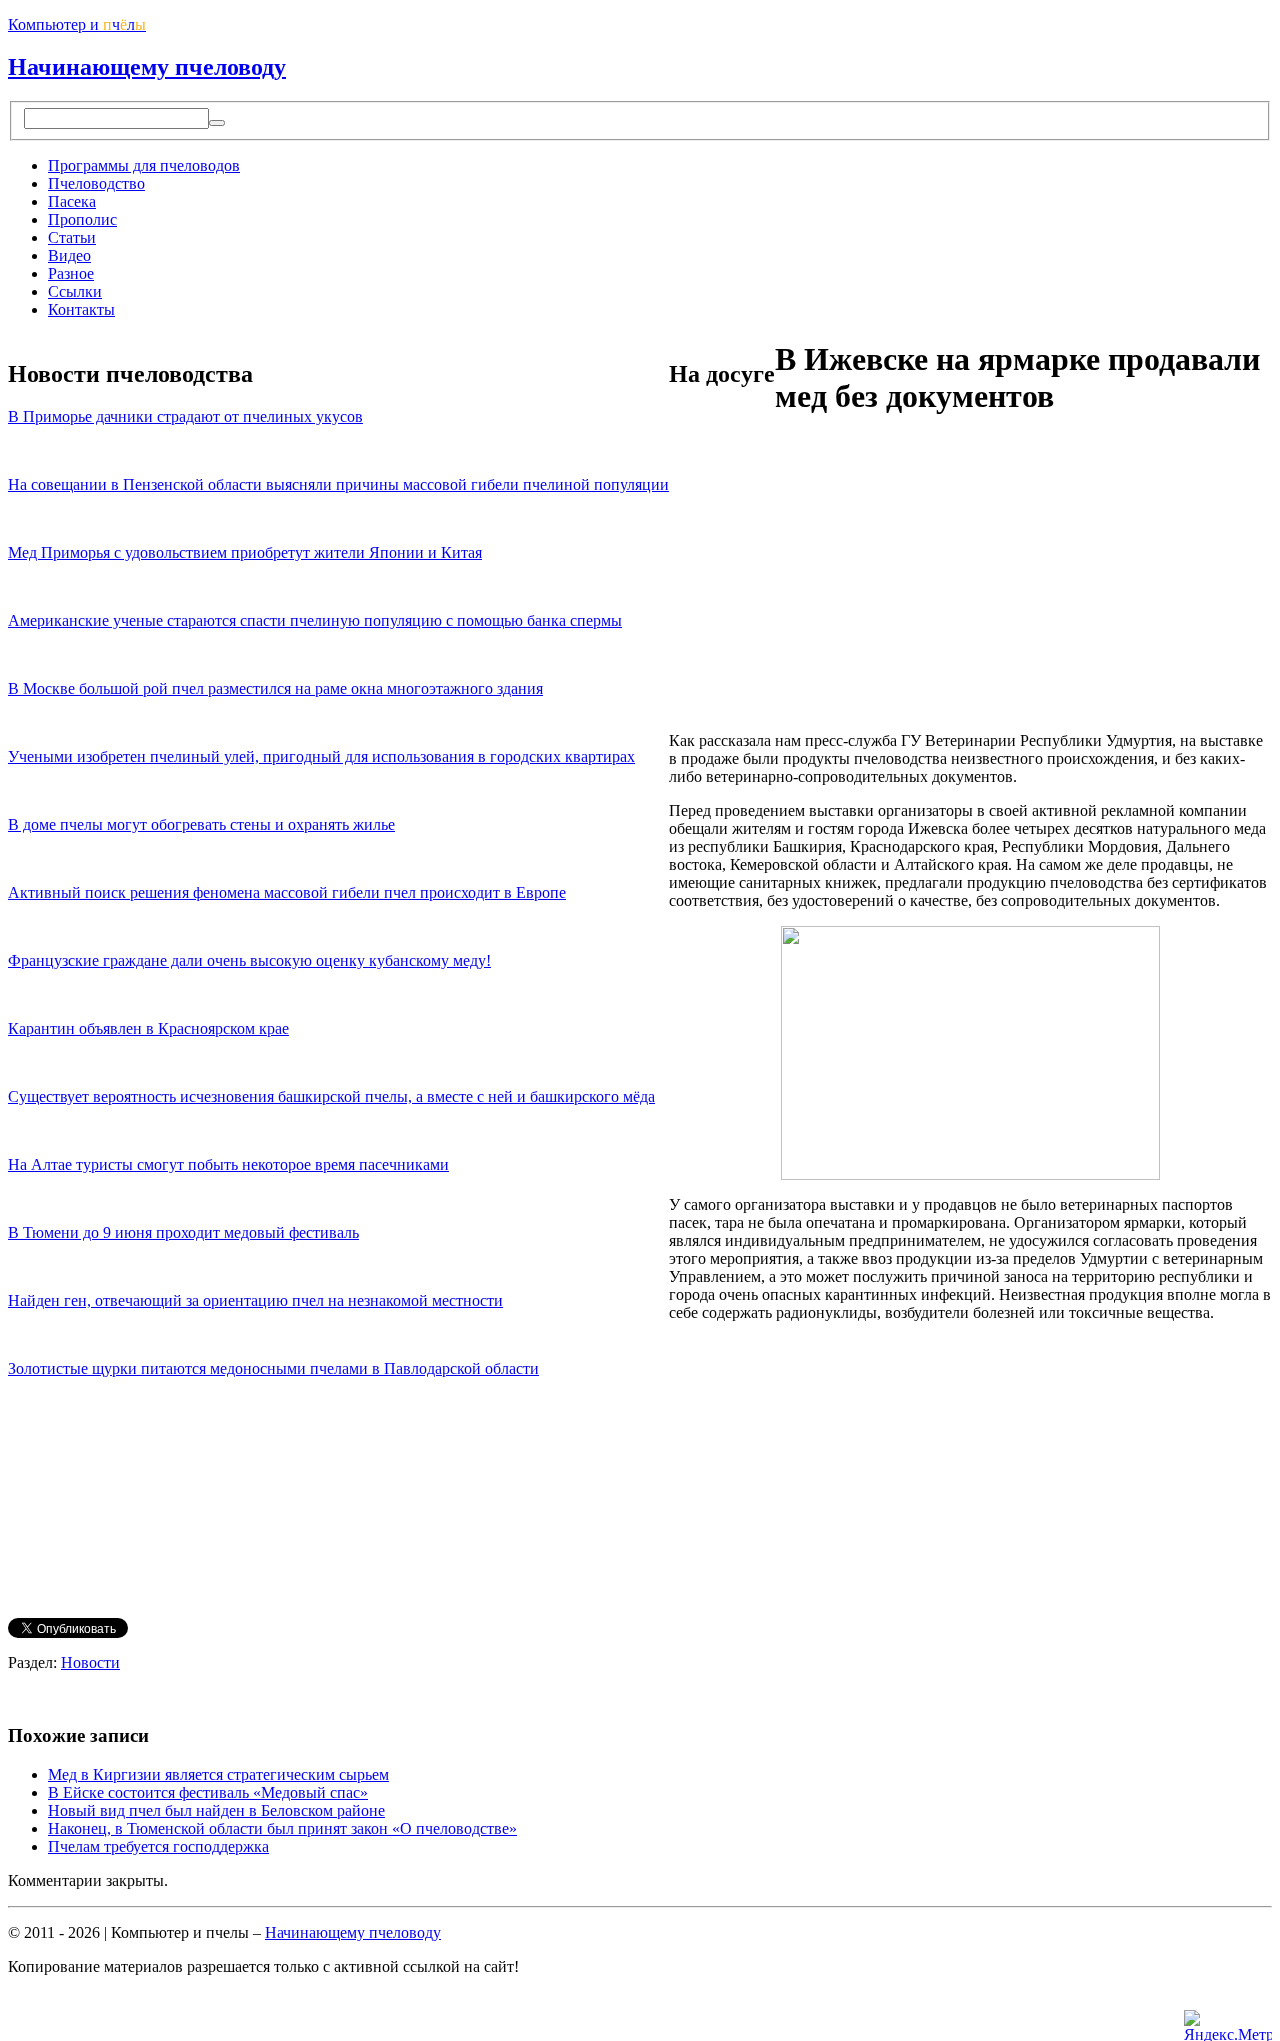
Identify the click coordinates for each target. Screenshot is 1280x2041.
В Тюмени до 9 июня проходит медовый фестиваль (183, 1232)
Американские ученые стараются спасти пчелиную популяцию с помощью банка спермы (315, 620)
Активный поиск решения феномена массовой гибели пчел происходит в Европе (287, 892)
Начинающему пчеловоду (147, 67)
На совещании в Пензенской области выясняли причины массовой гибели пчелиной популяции (338, 484)
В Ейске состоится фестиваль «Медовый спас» (208, 1792)
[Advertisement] (837, 576)
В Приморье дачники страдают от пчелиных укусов (185, 416)
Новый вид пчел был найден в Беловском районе (216, 1810)
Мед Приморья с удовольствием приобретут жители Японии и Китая (245, 552)
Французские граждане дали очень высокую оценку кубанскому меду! (249, 960)
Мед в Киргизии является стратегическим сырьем (218, 1774)
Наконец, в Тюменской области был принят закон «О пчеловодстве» (282, 1828)
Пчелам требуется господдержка (158, 1846)
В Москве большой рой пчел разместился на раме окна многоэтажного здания (275, 688)
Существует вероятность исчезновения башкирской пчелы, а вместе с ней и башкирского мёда (331, 1096)
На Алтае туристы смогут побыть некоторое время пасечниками (228, 1164)
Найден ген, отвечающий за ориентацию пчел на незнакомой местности (255, 1300)
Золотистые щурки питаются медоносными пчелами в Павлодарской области (273, 1368)
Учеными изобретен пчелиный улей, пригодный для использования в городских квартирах (321, 756)
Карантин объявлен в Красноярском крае (148, 1028)
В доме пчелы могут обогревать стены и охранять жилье (201, 824)
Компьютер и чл (77, 24)
